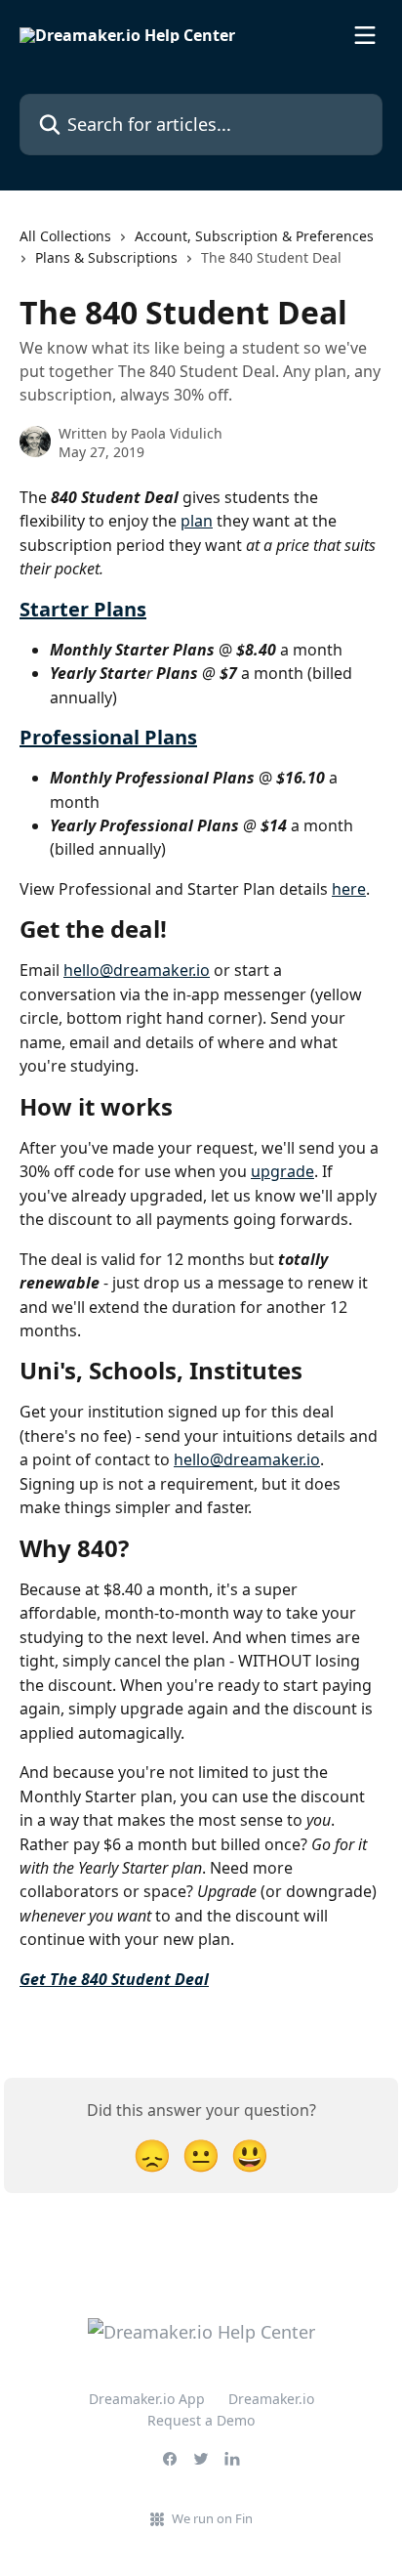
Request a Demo (201, 2420)
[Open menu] (365, 35)
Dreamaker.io (271, 2399)
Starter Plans (83, 609)
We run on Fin (212, 2518)
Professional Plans (108, 737)
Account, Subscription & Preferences (254, 236)
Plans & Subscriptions (106, 257)
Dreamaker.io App (147, 2399)
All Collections (65, 236)
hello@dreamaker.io (137, 970)
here (349, 889)
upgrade (282, 1171)
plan (197, 521)
